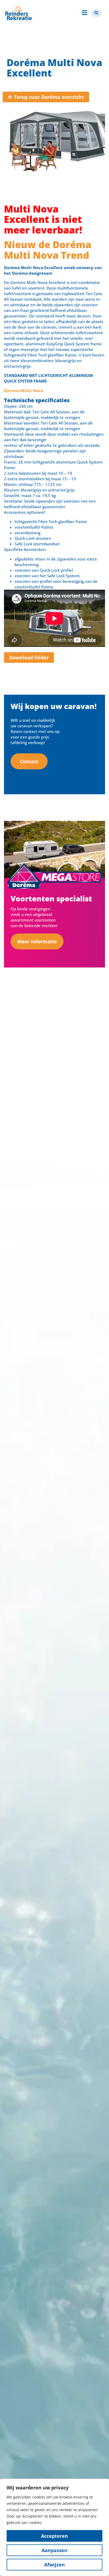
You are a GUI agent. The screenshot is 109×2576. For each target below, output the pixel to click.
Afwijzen (54, 2565)
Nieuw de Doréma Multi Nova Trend (48, 250)
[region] (54, 2527)
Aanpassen (54, 2550)
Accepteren (54, 2536)
